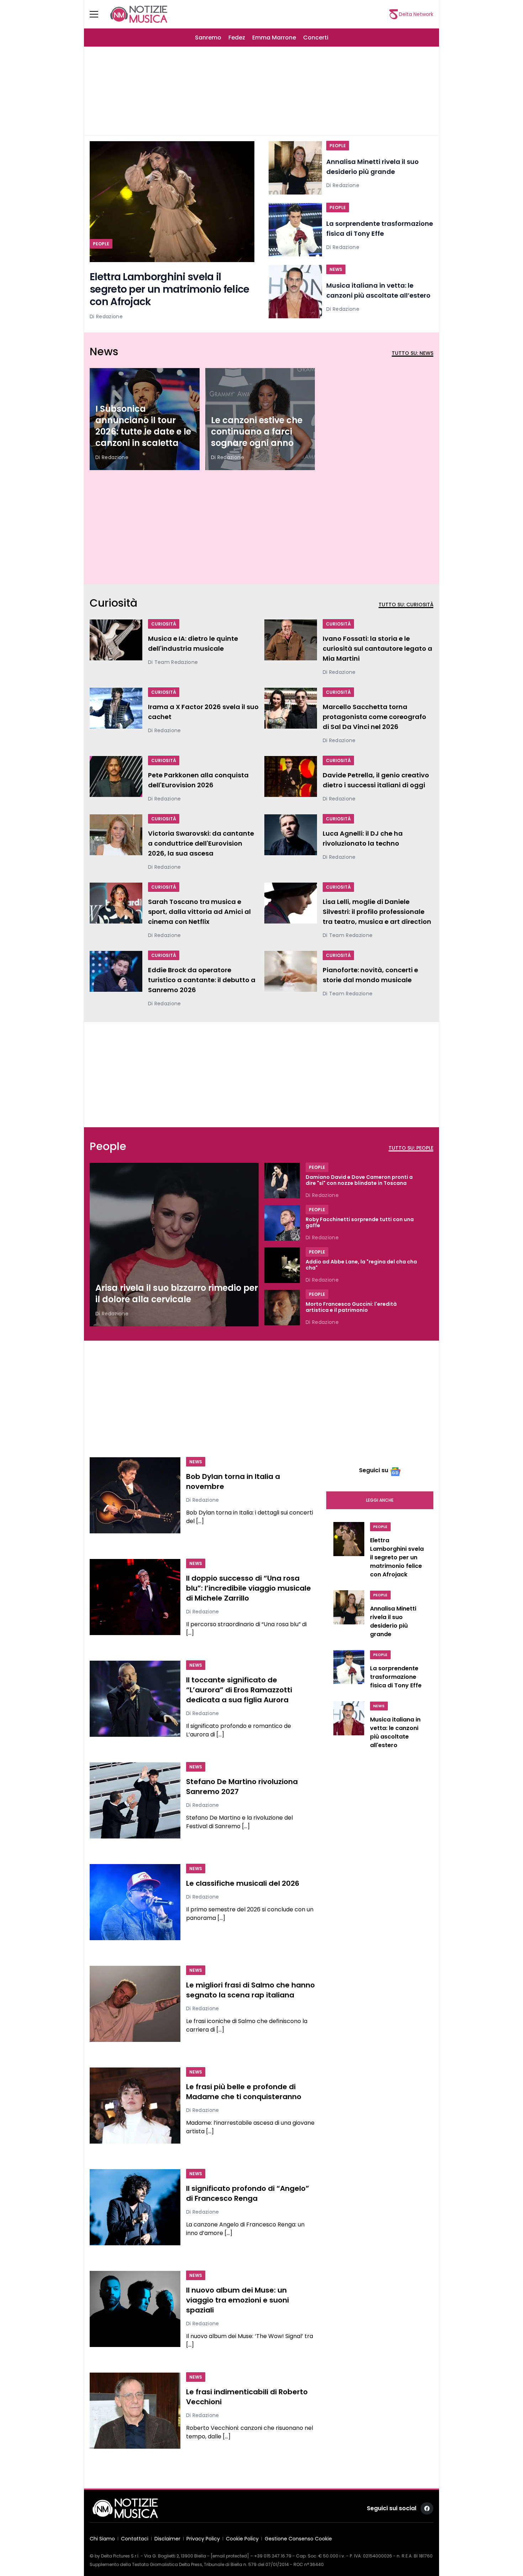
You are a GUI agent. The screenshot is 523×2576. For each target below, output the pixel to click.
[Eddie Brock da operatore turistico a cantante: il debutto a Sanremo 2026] (116, 979)
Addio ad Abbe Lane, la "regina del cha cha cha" (361, 1265)
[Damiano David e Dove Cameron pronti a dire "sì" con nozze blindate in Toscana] (282, 1181)
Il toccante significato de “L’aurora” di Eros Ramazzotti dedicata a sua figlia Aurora (239, 1690)
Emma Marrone (274, 38)
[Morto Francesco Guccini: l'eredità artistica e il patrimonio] (282, 1308)
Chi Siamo (102, 2539)
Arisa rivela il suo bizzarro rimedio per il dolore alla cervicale (177, 1294)
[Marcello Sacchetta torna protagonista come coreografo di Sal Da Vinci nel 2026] (291, 716)
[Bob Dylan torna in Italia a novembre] (135, 1495)
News (336, 269)
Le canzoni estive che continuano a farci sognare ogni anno (257, 432)
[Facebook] (427, 2508)
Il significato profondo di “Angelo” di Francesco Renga (248, 2193)
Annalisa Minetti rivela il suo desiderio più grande (393, 1621)
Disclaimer (167, 2539)
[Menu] (98, 14)
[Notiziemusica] (139, 14)
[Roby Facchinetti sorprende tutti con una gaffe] (282, 1223)
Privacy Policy (203, 2539)
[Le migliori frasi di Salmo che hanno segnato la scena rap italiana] (135, 2004)
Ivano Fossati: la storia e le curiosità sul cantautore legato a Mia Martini (377, 648)
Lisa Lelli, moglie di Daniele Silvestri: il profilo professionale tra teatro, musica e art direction (377, 912)
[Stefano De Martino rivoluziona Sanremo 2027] (135, 1800)
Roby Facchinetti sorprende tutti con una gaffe (360, 1223)
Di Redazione (106, 316)
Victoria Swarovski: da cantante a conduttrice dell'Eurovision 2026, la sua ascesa (201, 843)
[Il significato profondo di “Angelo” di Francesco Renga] (135, 2207)
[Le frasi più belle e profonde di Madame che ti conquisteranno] (135, 2106)
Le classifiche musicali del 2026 (243, 1883)
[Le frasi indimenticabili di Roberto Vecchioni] (135, 2411)
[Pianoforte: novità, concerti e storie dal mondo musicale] (291, 974)
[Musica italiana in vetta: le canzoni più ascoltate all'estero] (349, 1727)
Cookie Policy (242, 2539)
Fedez (237, 38)
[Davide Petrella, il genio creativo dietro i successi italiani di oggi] (291, 779)
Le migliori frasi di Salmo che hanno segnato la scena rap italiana (250, 1990)
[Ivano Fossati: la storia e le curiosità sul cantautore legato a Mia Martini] (291, 648)
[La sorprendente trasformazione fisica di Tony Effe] (295, 230)
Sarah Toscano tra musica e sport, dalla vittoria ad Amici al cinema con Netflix (199, 912)
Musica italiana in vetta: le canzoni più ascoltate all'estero (395, 1732)
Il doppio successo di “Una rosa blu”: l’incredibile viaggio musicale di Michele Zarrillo (249, 1588)
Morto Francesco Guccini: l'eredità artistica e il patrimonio (351, 1307)
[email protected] (230, 2556)
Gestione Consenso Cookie (298, 2539)
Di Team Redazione (173, 662)
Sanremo (208, 38)
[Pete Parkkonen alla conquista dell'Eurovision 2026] (116, 779)
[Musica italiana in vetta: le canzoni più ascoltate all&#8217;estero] (295, 292)
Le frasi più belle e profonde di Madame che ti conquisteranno (244, 2092)
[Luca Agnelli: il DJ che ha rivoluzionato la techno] (291, 838)
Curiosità (164, 624)
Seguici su (374, 1470)
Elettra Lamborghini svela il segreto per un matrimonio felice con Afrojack (170, 289)
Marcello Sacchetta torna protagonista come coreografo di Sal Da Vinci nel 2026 (374, 717)
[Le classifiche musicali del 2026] (135, 1902)
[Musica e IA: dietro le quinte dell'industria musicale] (116, 643)
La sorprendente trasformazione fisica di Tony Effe (396, 1677)
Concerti (316, 38)
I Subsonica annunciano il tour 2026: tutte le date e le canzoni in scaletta (143, 426)
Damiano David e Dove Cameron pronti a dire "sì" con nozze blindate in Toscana (359, 1180)
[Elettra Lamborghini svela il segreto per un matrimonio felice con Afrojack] (172, 202)
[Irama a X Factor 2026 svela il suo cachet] (116, 711)
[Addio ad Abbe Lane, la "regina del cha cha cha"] (282, 1266)
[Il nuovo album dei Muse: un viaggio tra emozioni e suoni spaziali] (135, 2309)
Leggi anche (380, 1500)
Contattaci (135, 2539)
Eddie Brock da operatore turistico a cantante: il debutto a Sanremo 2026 (202, 980)
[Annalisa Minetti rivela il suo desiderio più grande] (295, 168)
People (101, 244)
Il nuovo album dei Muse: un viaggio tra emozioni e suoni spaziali (237, 2300)
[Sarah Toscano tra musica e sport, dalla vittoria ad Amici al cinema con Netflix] (116, 911)
